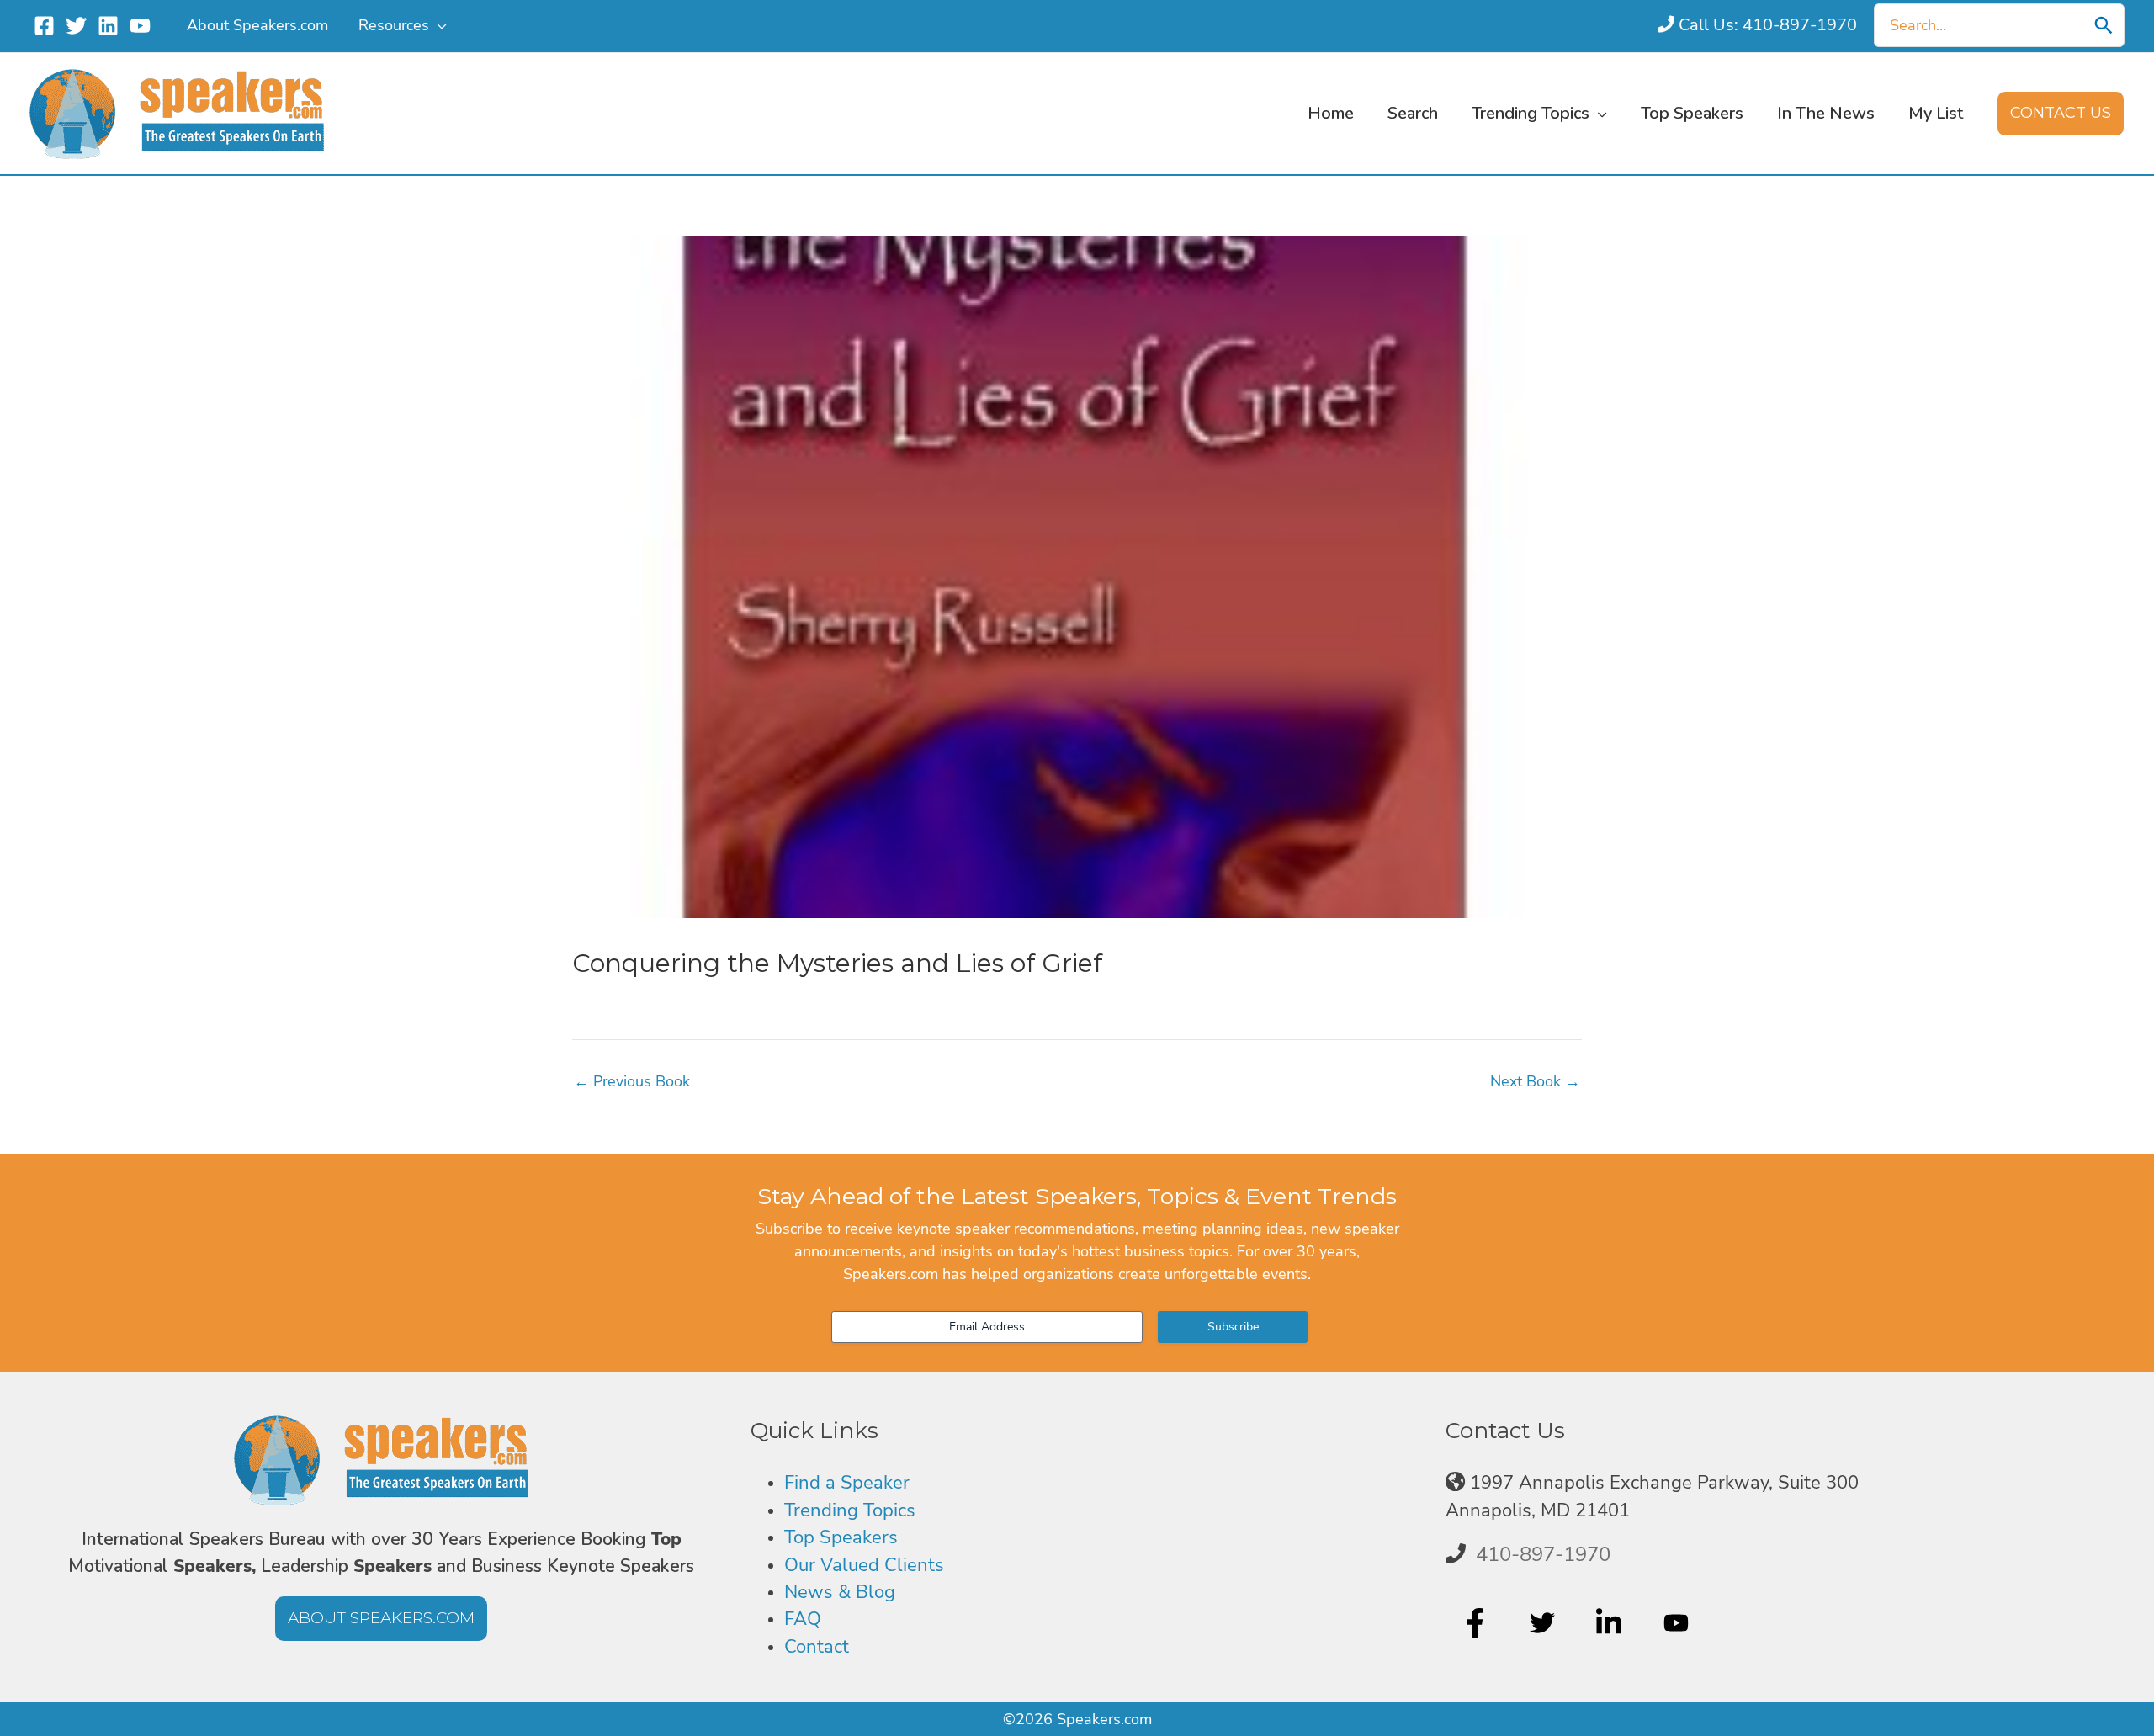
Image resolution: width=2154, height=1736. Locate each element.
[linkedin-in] (1611, 1623)
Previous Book (632, 1081)
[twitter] (1544, 1623)
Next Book (1535, 1081)
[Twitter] (76, 26)
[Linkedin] (108, 26)
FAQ (803, 1619)
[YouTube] (140, 26)
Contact (817, 1647)
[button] (438, 25)
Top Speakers (841, 1537)
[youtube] (1678, 1623)
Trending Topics (850, 1510)
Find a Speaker (847, 1483)
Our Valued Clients (864, 1565)
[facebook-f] (1477, 1623)
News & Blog (840, 1592)
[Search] (2104, 25)
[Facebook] (44, 26)
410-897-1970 (1543, 1554)
